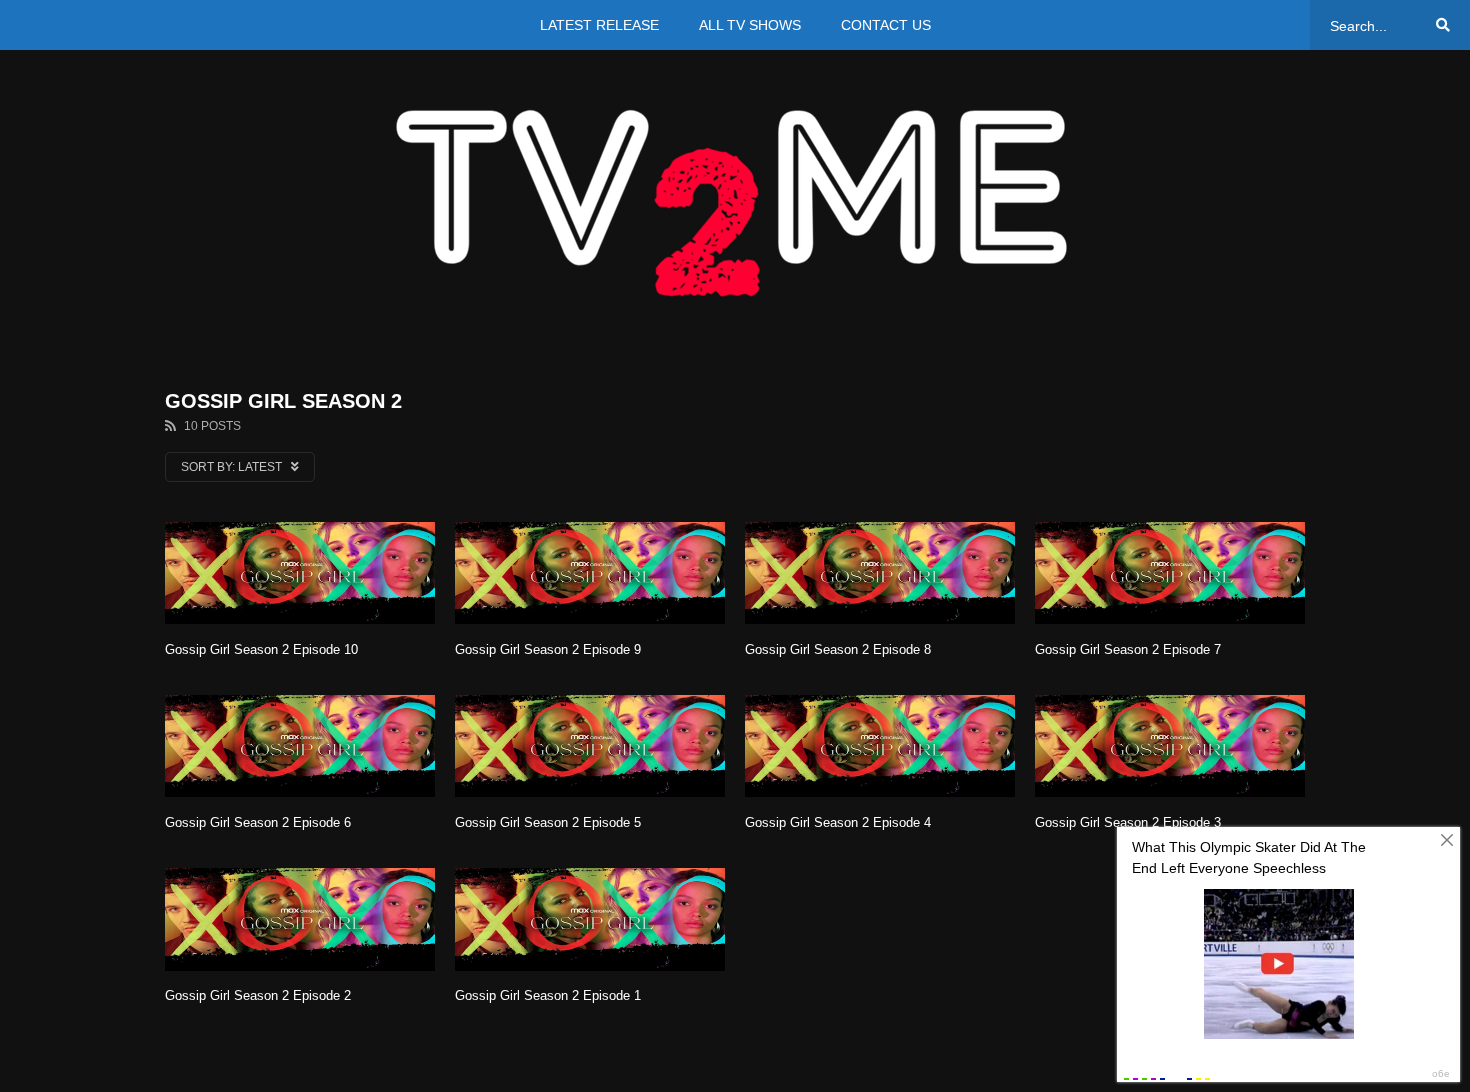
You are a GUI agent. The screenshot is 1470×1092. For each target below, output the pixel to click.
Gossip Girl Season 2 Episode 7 (1128, 649)
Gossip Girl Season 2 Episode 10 (261, 649)
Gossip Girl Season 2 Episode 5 (548, 822)
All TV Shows (750, 25)
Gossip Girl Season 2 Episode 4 (838, 822)
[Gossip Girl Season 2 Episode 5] (590, 746)
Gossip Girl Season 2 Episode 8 (838, 649)
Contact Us (886, 25)
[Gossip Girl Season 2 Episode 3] (1170, 746)
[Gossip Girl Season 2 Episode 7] (1170, 573)
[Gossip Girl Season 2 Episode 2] (300, 919)
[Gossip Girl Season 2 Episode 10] (300, 573)
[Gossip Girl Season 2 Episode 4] (880, 746)
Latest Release (599, 25)
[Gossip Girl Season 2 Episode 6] (300, 746)
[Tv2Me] (735, 202)
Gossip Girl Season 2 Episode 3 (1128, 822)
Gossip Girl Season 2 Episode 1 (548, 995)
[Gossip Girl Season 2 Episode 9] (590, 573)
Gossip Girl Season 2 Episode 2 (258, 995)
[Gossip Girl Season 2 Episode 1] (590, 919)
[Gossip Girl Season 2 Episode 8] (880, 573)
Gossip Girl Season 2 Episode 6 (258, 822)
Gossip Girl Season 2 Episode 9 (548, 649)
